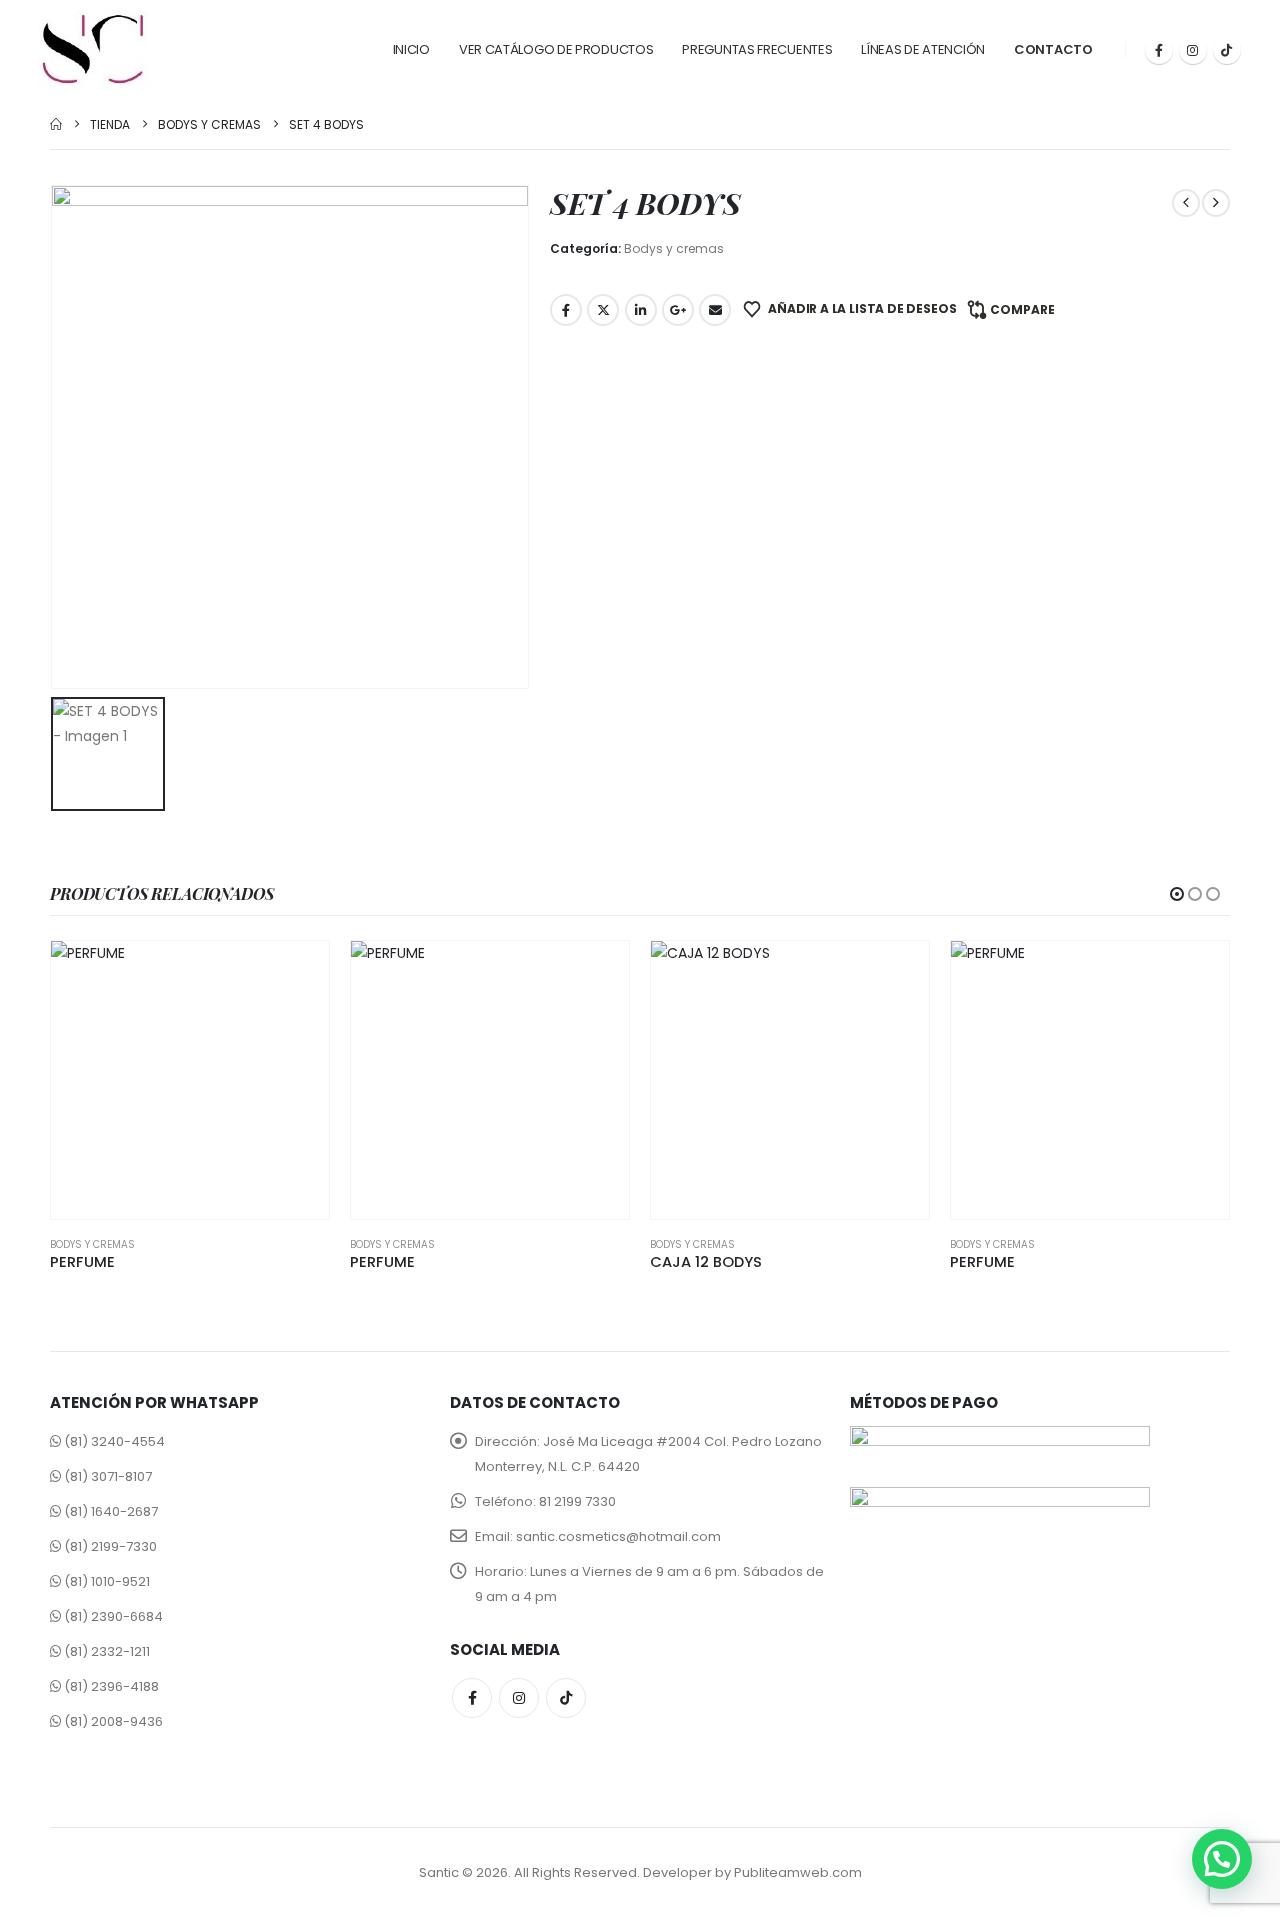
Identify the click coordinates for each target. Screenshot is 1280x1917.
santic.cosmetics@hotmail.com (618, 1536)
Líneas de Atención (923, 49)
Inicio (411, 49)
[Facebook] (1159, 50)
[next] (1216, 203)
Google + (678, 310)
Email (715, 310)
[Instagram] (1193, 50)
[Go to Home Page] (56, 124)
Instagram (519, 1698)
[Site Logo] (93, 50)
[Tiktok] (1227, 50)
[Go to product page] (190, 1080)
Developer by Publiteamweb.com (752, 1872)
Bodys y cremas (674, 248)
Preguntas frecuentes (757, 49)
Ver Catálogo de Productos (556, 49)
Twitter (603, 310)
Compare (1022, 309)
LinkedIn (641, 310)
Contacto (1053, 49)
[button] (1177, 894)
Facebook (566, 310)
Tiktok (566, 1698)
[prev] (1186, 203)
